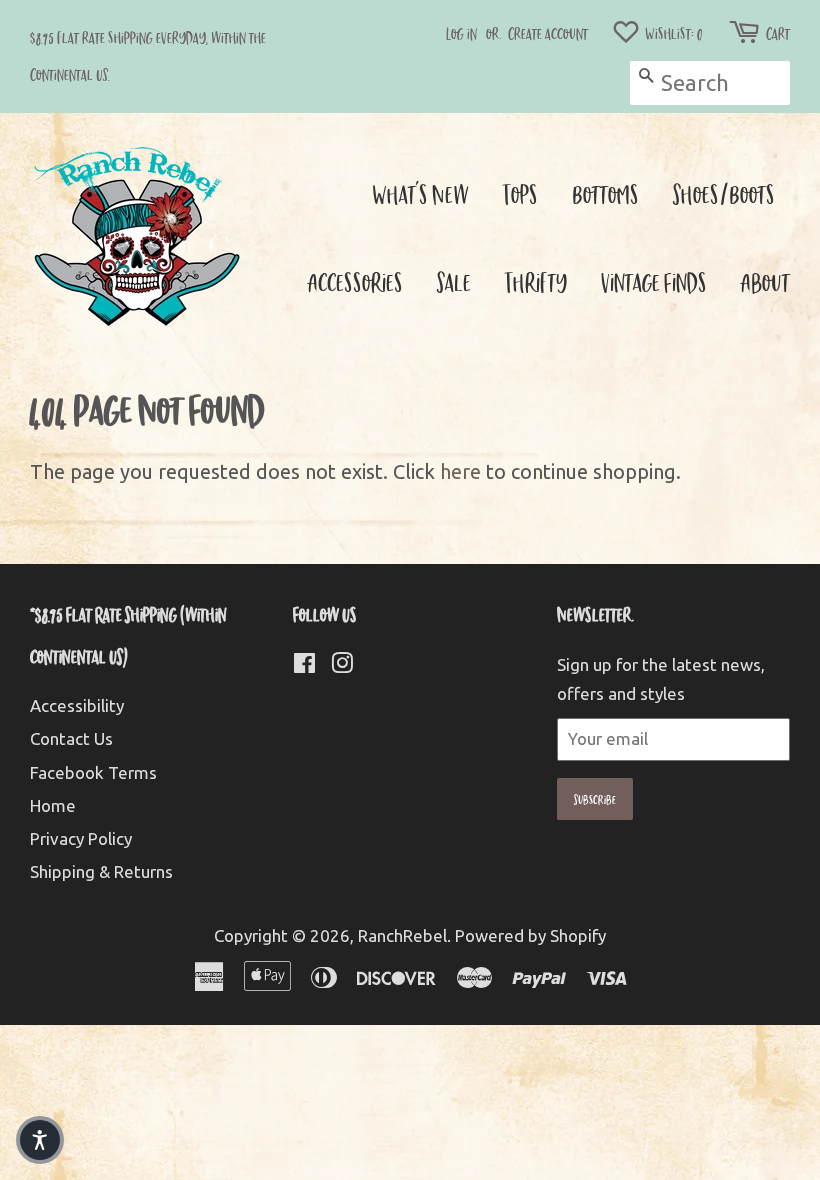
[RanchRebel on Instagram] (342, 665)
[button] (40, 1140)
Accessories (355, 281)
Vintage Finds (654, 281)
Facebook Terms (93, 772)
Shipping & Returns (101, 871)
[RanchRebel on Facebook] (304, 665)
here (460, 471)
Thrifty (536, 281)
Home (53, 805)
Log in (461, 33)
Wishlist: (672, 33)
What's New (420, 193)
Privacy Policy (81, 838)
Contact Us (71, 738)
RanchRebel (402, 935)
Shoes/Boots (724, 193)
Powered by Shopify (530, 935)
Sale (454, 281)
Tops (520, 193)
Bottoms (605, 193)
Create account (548, 33)
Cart (778, 33)
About (765, 281)
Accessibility (77, 705)
